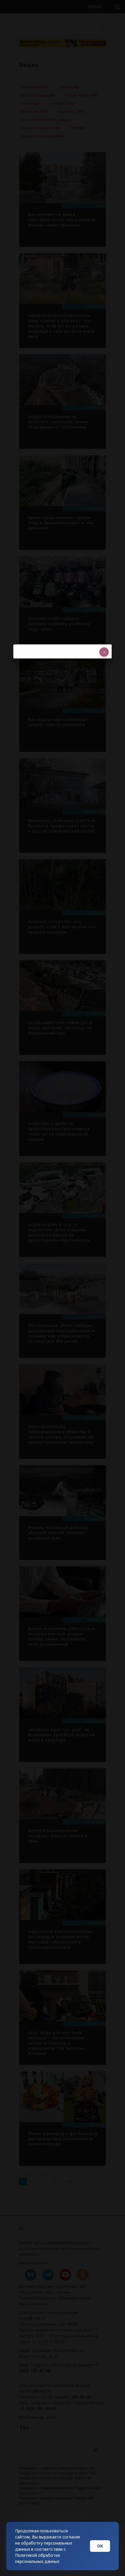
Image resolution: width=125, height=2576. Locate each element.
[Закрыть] (104, 652)
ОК (100, 2546)
